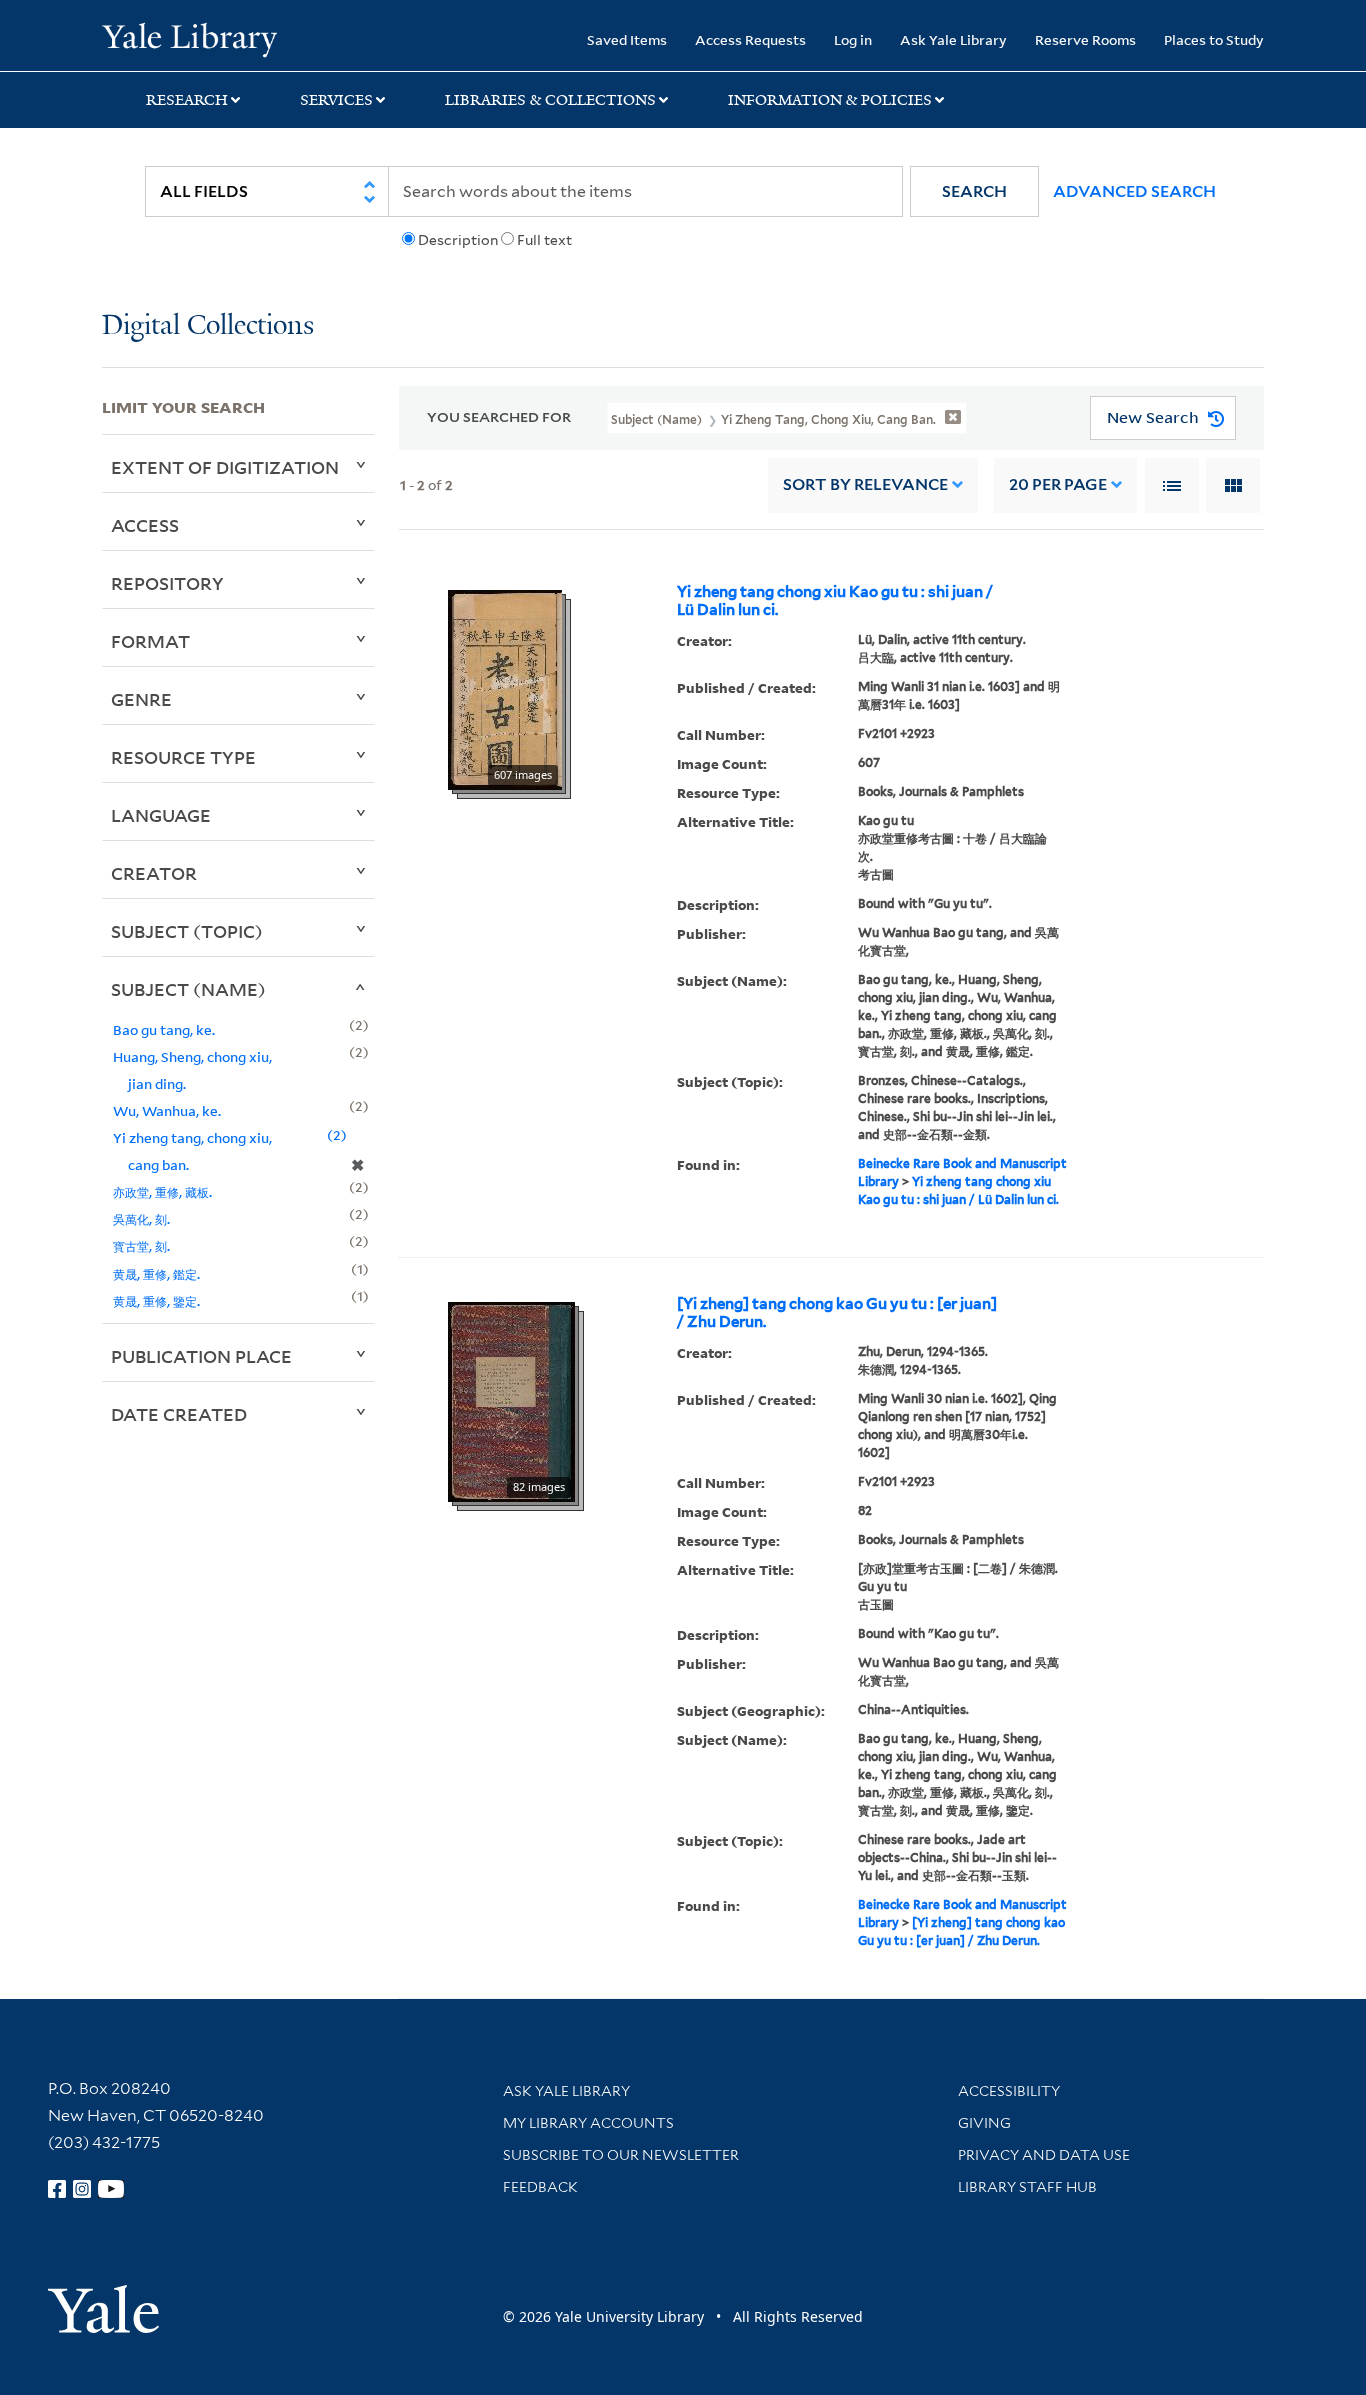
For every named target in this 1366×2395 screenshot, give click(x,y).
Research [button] (187, 100)
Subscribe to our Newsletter (621, 2155)
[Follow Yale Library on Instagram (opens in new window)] (82, 2189)
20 (1058, 484)
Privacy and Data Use (1044, 2155)
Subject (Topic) (187, 931)
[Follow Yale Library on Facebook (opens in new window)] (57, 2189)
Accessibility (1009, 2091)
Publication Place (201, 1356)
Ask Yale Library (953, 39)
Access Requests (750, 39)
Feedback (540, 2187)
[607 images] (505, 688)
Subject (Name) (188, 989)
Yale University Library (189, 38)
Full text (544, 240)
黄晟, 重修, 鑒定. (156, 1300)
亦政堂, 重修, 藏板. (162, 1191)
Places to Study (1214, 39)
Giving (984, 2123)
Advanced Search (1134, 191)
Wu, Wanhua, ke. (167, 1110)
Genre (141, 699)
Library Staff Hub (1027, 2187)
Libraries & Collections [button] (550, 100)
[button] (974, 191)
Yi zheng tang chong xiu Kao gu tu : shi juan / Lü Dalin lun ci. (835, 601)
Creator (154, 873)
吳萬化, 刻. (141, 1218)
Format (150, 641)
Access (145, 525)
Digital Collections (208, 326)
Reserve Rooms (1085, 39)
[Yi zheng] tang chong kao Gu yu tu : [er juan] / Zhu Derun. (837, 1313)
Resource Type (183, 757)
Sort (865, 484)
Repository (167, 583)
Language (161, 815)
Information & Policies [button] (830, 100)
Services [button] (336, 100)
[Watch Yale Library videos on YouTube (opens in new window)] (111, 2189)
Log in (853, 39)
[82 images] (511, 1400)
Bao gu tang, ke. (164, 1029)
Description (458, 240)
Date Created (179, 1414)
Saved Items (627, 39)
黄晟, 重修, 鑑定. (156, 1273)
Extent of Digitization (225, 467)
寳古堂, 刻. (141, 1245)
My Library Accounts (588, 2123)
